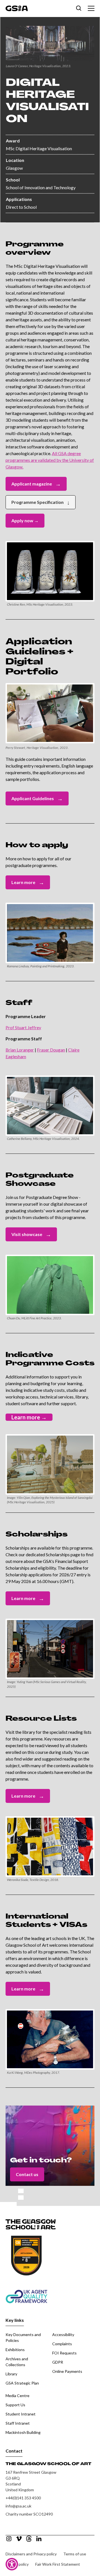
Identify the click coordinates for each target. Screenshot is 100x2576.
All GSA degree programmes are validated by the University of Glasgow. (50, 460)
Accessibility (63, 2335)
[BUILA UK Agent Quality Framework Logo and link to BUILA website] (40, 2292)
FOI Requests (64, 2353)
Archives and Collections (17, 2362)
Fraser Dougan (51, 1050)
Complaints (62, 2344)
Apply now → (25, 520)
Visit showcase (31, 1234)
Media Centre (17, 2396)
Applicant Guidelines (37, 798)
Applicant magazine (36, 484)
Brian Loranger (20, 1050)
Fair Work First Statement (58, 2564)
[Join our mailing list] (79, 8)
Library (11, 2374)
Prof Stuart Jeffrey (23, 1027)
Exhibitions (15, 2350)
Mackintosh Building (23, 2432)
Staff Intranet (18, 2423)
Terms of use (75, 2554)
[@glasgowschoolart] (29, 2539)
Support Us (15, 2405)
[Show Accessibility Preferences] (12, 2564)
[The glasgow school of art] (39, 2539)
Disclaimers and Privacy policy (31, 2554)
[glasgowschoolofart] (19, 2539)
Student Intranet (21, 2414)
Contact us (27, 2174)
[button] (90, 8)
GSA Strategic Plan (22, 2383)
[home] (17, 8)
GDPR (58, 2362)
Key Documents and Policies (23, 2337)
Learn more (28, 882)
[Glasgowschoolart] (9, 2539)
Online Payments (67, 2371)
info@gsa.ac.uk (18, 2506)
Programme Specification (41, 502)
